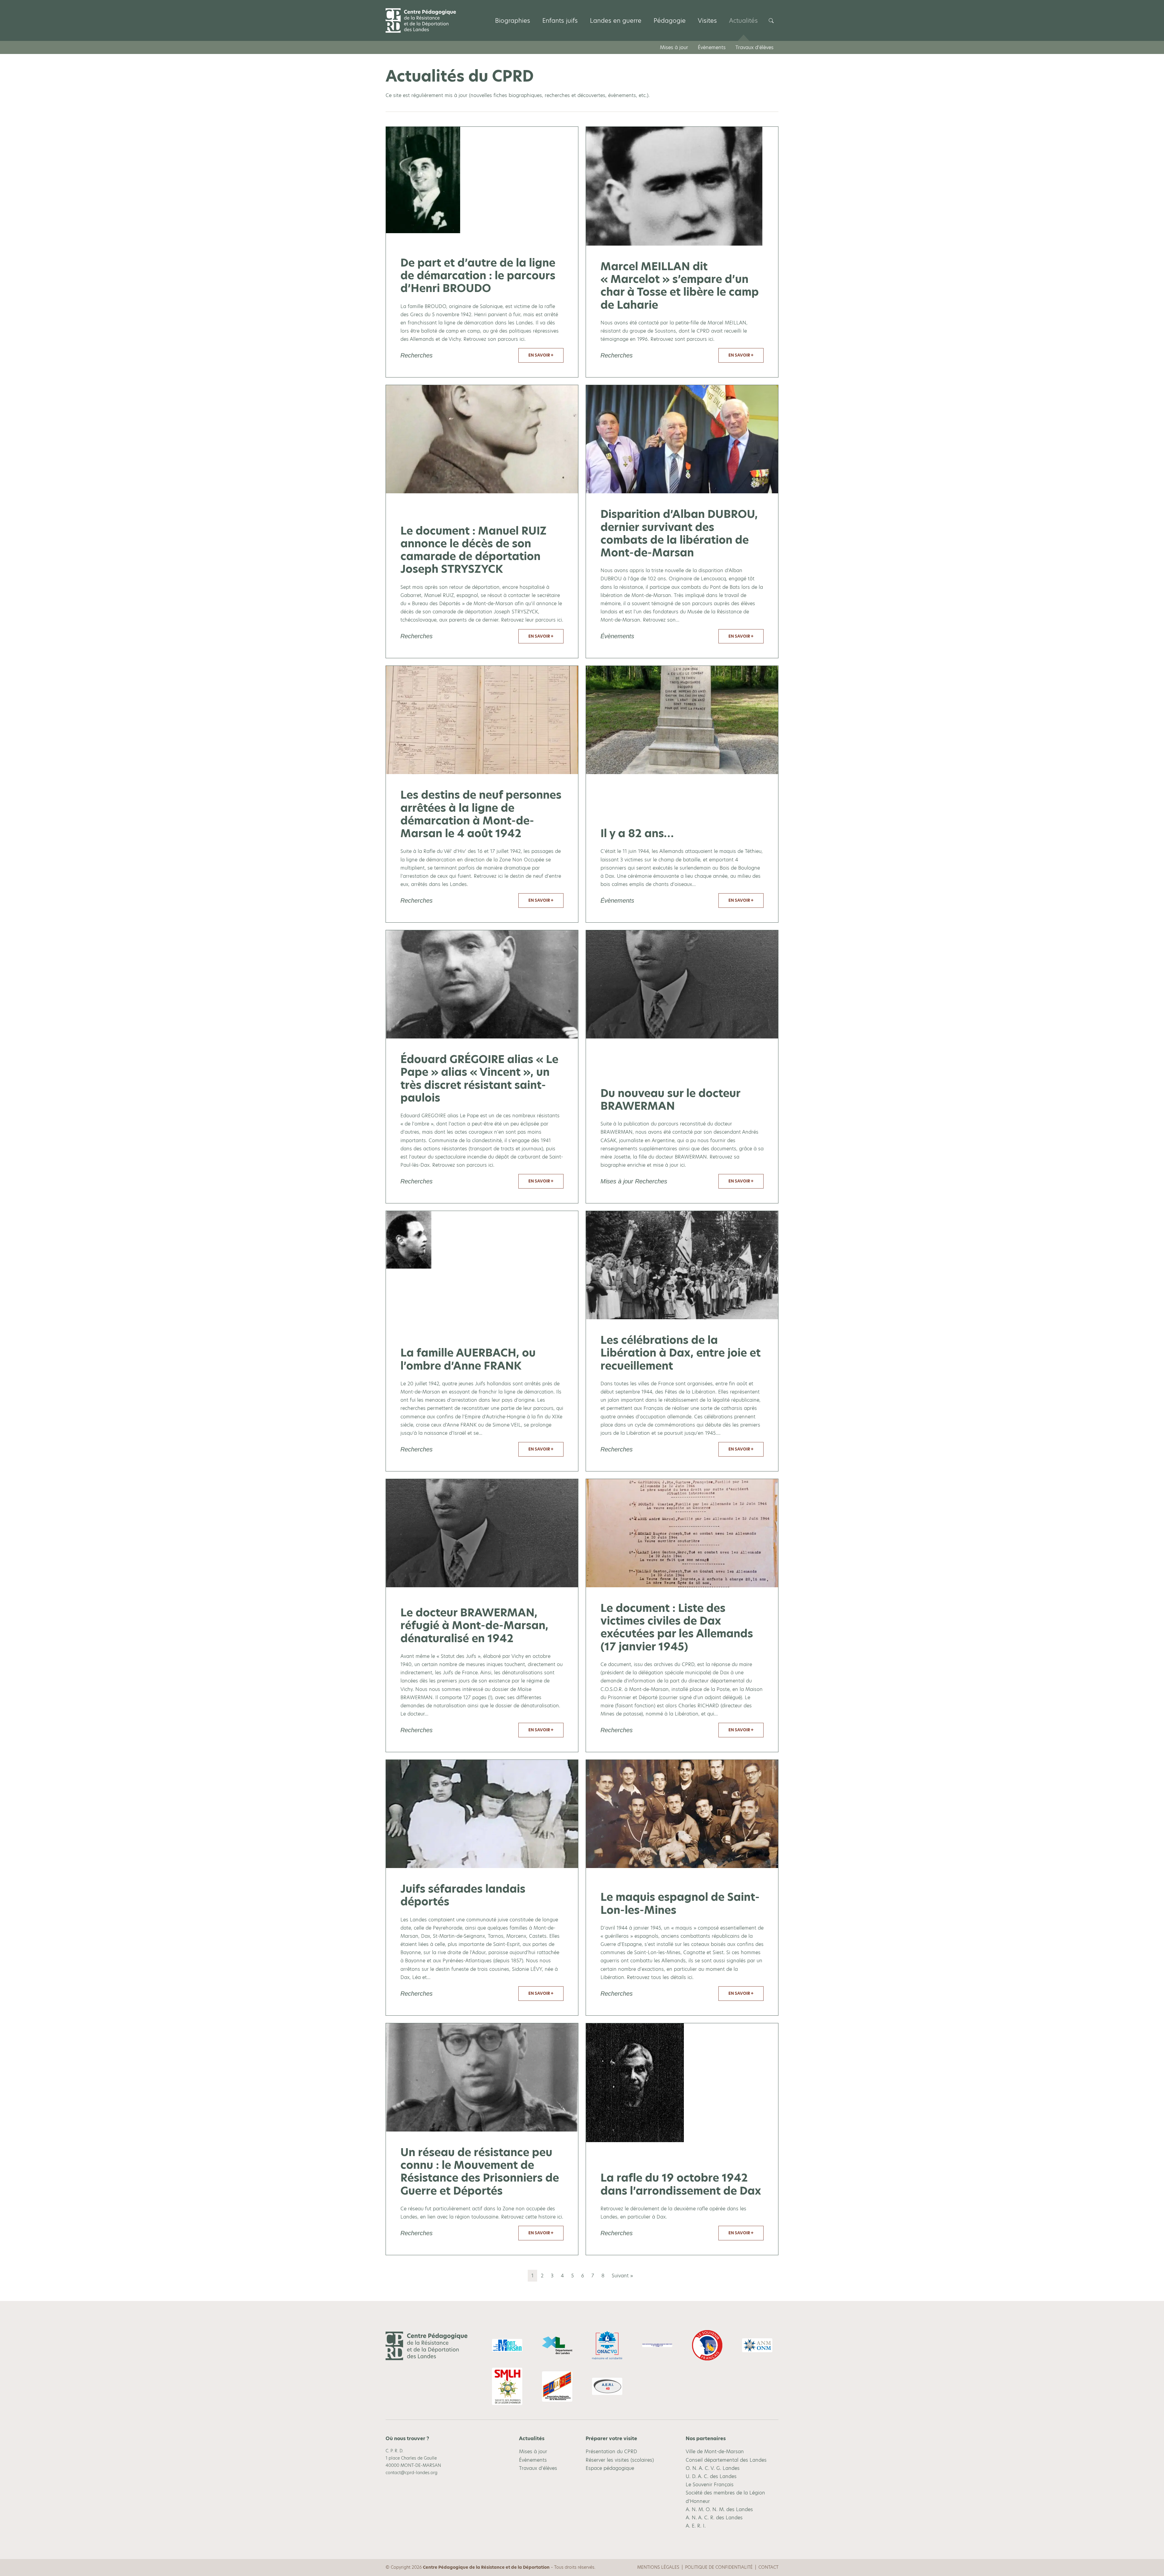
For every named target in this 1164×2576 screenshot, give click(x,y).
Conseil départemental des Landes (726, 2460)
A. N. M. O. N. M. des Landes (719, 2509)
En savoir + (541, 355)
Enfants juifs (560, 21)
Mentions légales (658, 2567)
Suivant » (622, 2276)
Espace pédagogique (610, 2468)
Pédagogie (670, 21)
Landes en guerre (616, 21)
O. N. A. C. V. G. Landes (713, 2468)
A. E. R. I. (696, 2526)
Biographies (513, 21)
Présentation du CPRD (611, 2452)
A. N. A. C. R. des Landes (714, 2518)
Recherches (416, 355)
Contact (768, 2567)
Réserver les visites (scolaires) (620, 2460)
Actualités (743, 21)
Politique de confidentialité (719, 2567)
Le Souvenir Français (710, 2485)
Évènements (712, 47)
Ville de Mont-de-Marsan (715, 2452)
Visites (707, 21)
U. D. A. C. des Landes (711, 2476)
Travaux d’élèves (754, 47)
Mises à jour (674, 47)
